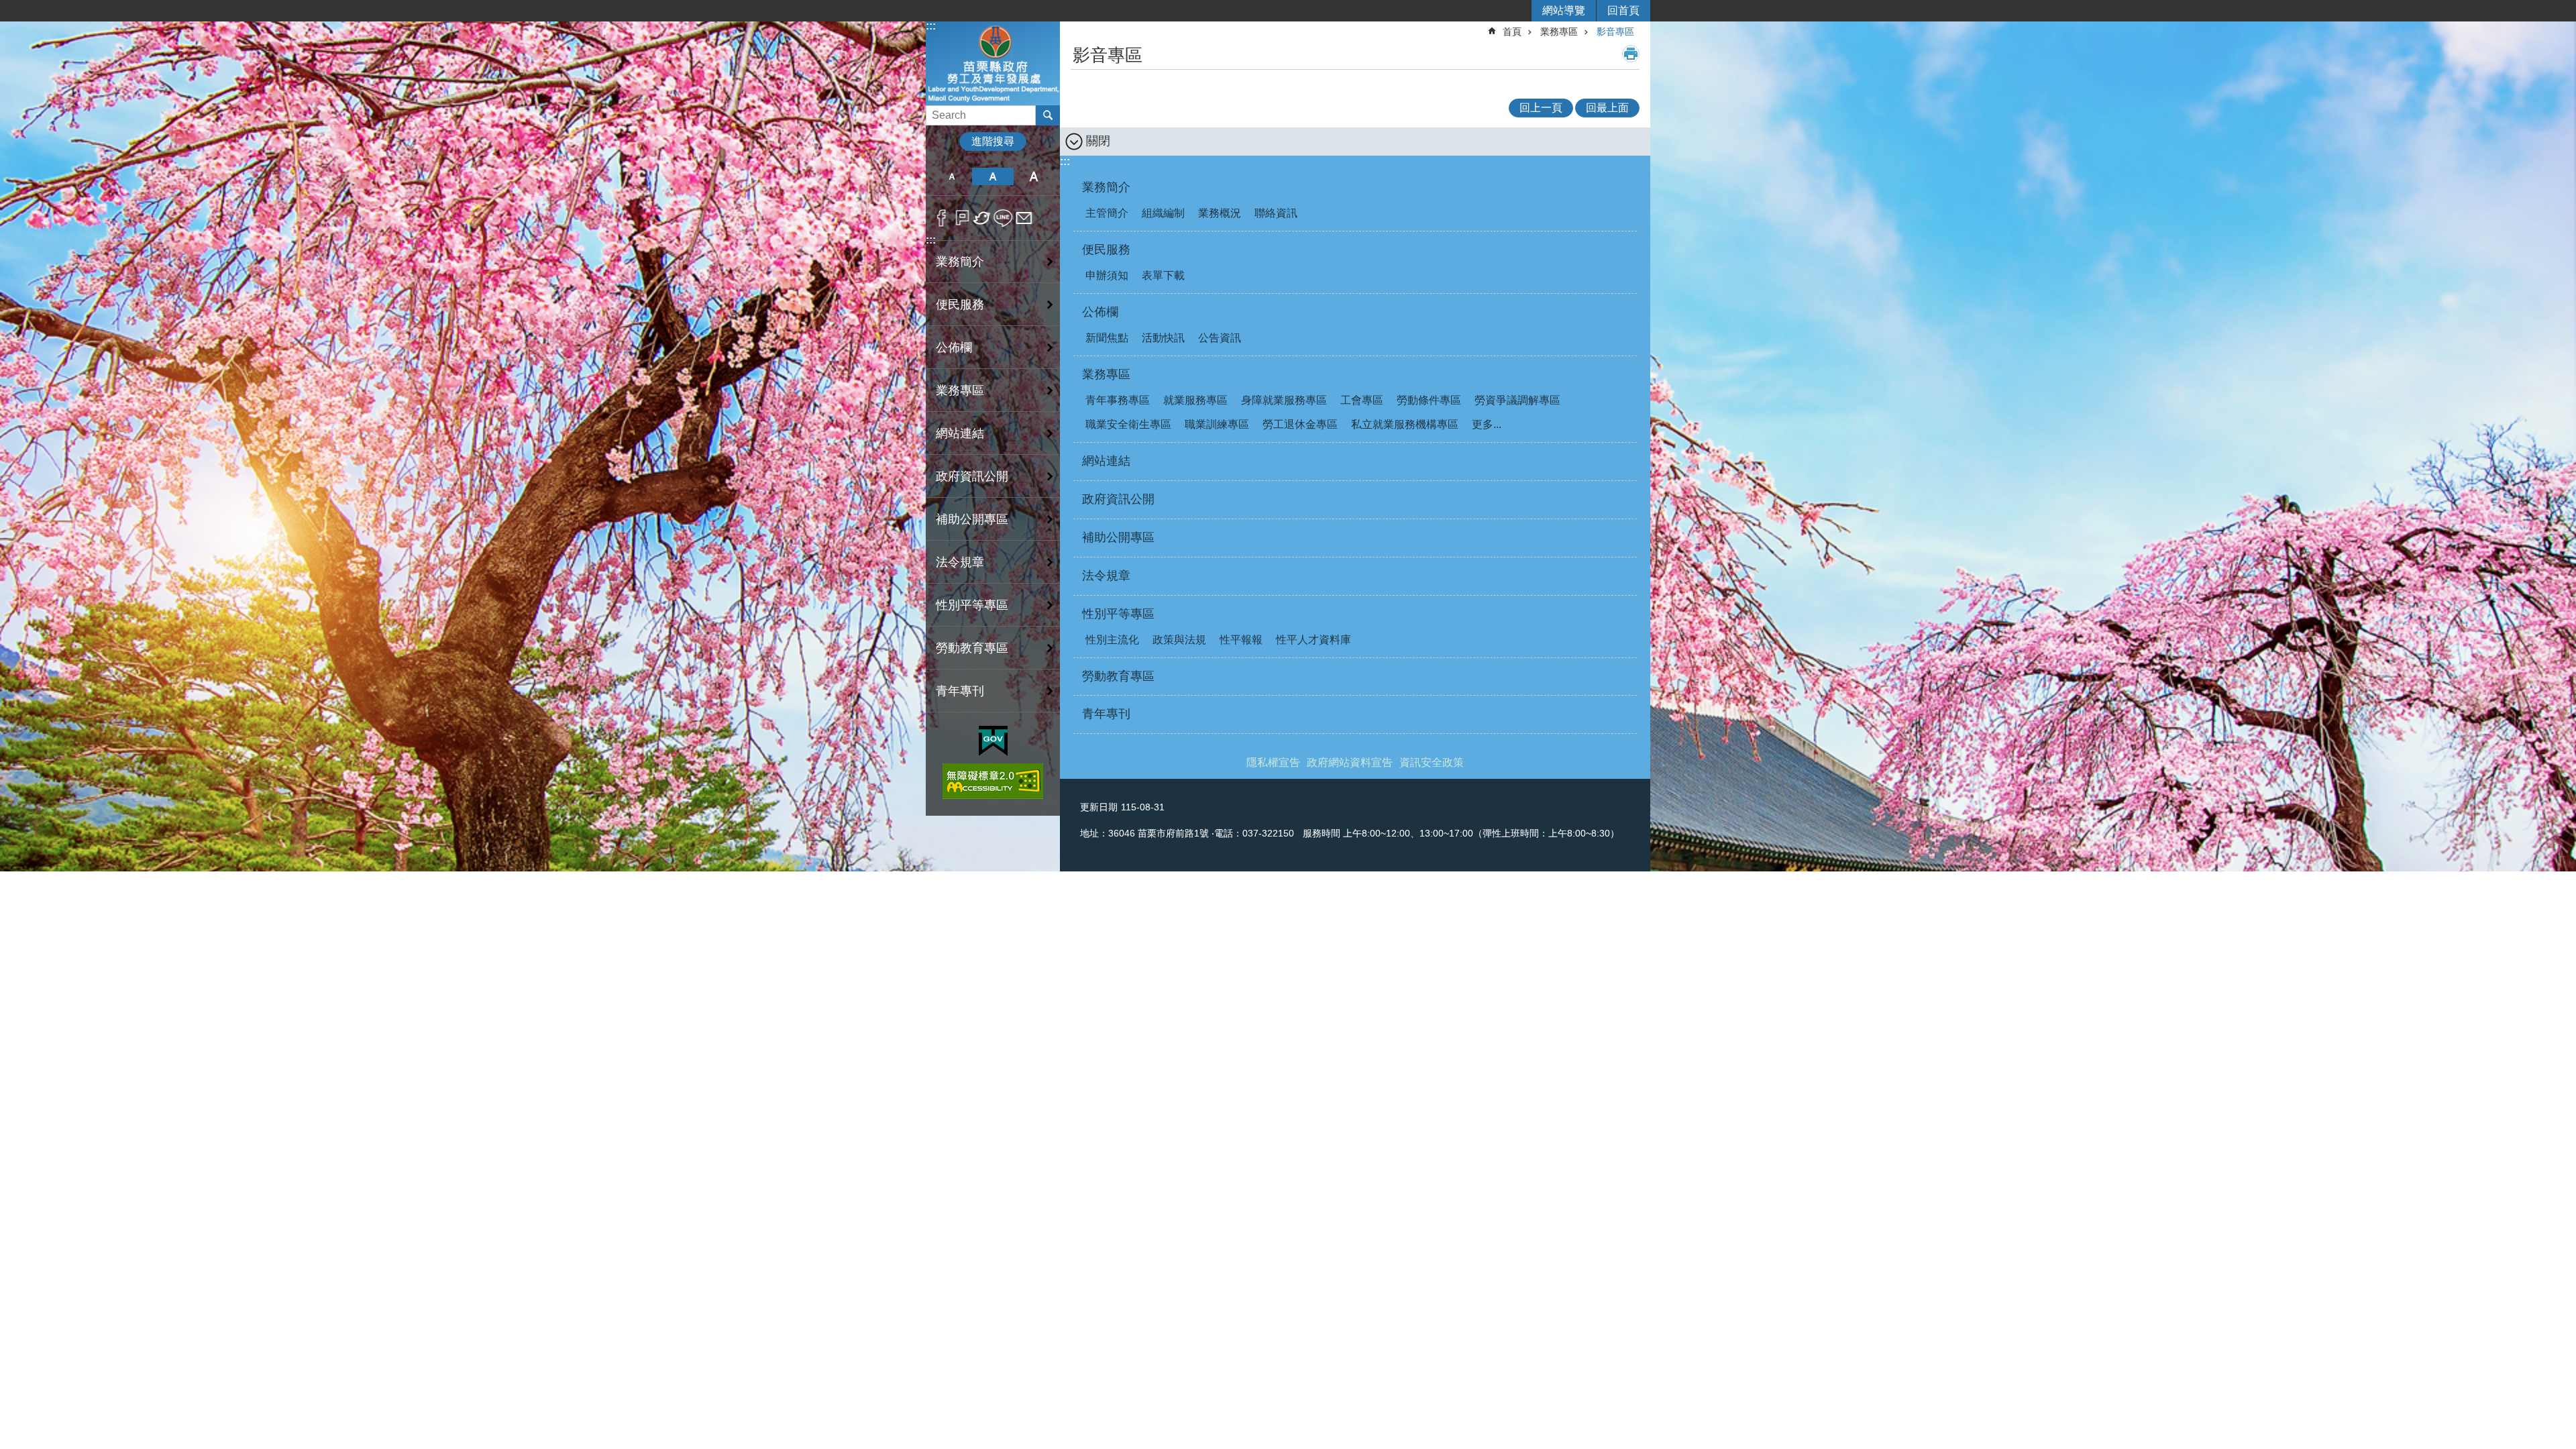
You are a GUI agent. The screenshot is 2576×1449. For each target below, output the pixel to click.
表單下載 (1163, 275)
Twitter (982, 218)
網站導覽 (1564, 10)
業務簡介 (960, 262)
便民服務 (960, 305)
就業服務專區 (1195, 400)
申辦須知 (1107, 275)
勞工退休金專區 (1300, 424)
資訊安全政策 (1432, 762)
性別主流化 (1112, 640)
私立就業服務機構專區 (1405, 424)
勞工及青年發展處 (993, 63)
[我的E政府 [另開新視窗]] (993, 741)
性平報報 (1241, 640)
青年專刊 (960, 691)
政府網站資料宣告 (1350, 762)
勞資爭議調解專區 (1517, 400)
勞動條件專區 (1429, 400)
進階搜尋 (993, 141)
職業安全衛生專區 (1128, 424)
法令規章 (960, 562)
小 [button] (952, 176)
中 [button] (992, 176)
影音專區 (1615, 32)
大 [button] (1034, 176)
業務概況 (1220, 213)
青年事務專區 (1118, 400)
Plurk (962, 218)
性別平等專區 (972, 605)
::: (931, 26)
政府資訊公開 (972, 476)
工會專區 (1362, 400)
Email (1024, 218)
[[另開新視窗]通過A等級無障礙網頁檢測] (993, 781)
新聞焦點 (1107, 338)
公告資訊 (1220, 338)
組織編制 (1163, 213)
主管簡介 (1107, 213)
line (1003, 218)
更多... (1487, 424)
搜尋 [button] (1048, 115)
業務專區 (960, 390)
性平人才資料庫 (1313, 640)
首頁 (1512, 32)
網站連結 (960, 433)
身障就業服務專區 (1284, 400)
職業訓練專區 (1217, 424)
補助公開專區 (972, 519)
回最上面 (1607, 108)
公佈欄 (954, 347)
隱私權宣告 (1273, 762)
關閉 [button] (1098, 141)
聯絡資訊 (1276, 213)
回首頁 (1623, 10)
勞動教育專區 (972, 648)
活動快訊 (1163, 338)
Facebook (942, 218)
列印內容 (1631, 54)
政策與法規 (1179, 640)
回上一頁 (1541, 108)
